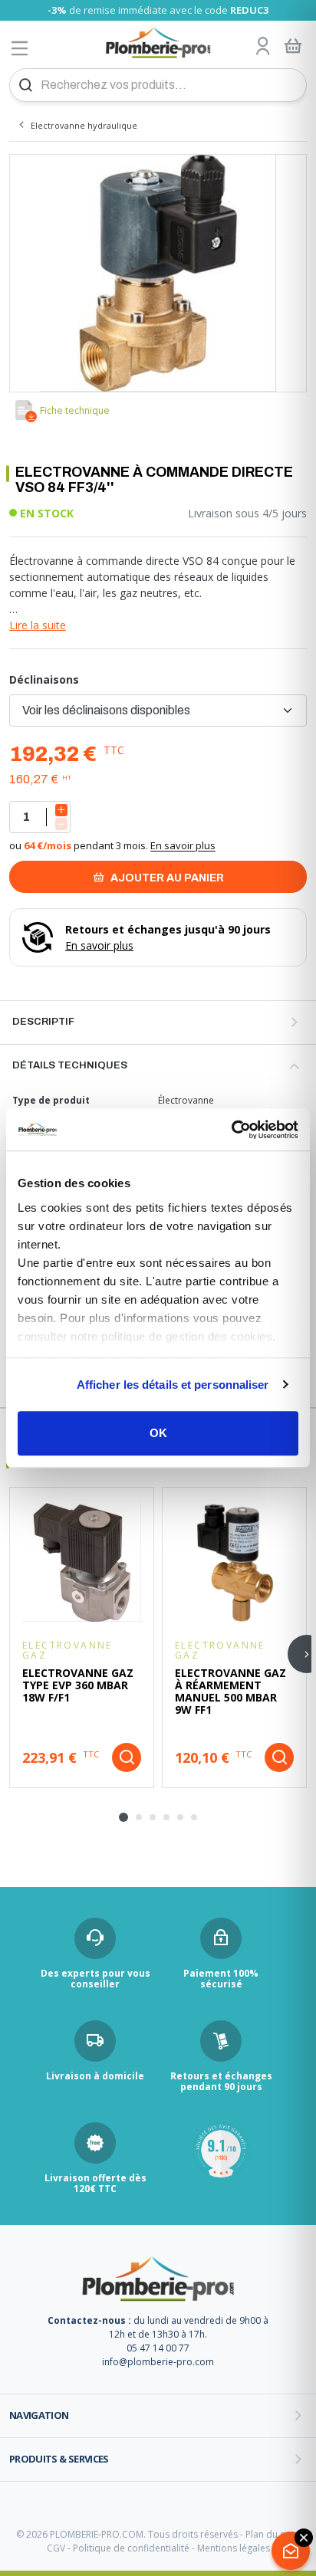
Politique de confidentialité (131, 2548)
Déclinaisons (44, 679)
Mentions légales (234, 2548)
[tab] (123, 1817)
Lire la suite (38, 625)
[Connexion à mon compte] (263, 47)
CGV (56, 2548)
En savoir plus (183, 845)
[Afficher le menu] (20, 48)
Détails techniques (70, 1065)
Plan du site (270, 2534)
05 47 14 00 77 (158, 2348)
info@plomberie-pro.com (158, 2362)
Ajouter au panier (166, 878)
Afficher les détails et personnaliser (173, 1385)
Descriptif (43, 1022)
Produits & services (59, 2459)
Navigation (39, 2415)
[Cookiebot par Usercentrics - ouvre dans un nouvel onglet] (231, 1130)
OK (158, 1433)
